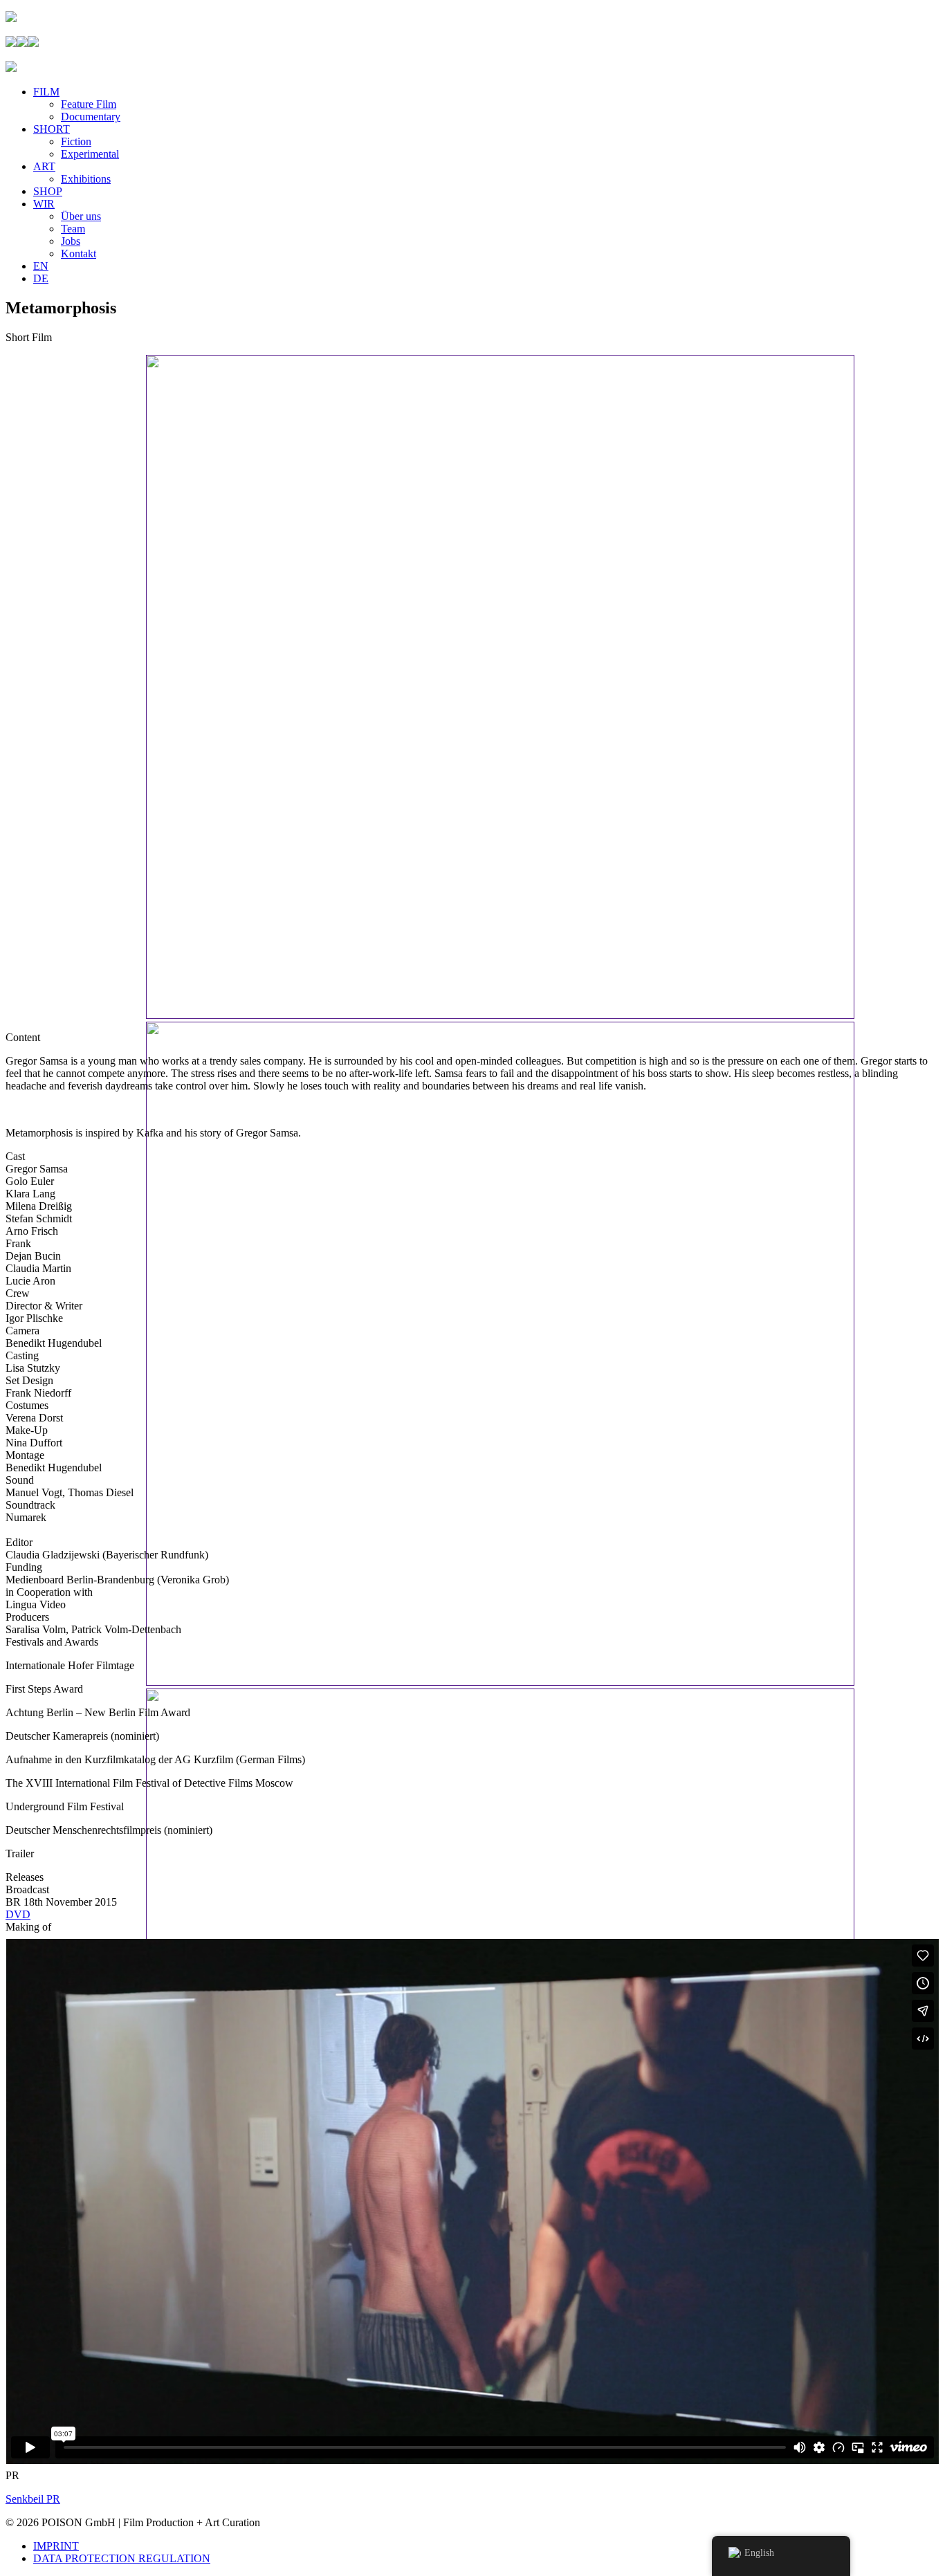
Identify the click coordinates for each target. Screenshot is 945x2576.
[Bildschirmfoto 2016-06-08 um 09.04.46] (500, 1015)
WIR (44, 204)
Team (73, 229)
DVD (18, 1914)
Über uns (81, 216)
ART (44, 166)
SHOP (48, 191)
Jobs (71, 241)
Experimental (90, 154)
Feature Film (89, 104)
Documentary (91, 117)
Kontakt (79, 254)
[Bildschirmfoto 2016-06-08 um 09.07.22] (500, 1682)
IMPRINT (56, 2546)
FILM (46, 92)
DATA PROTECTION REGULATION (122, 2558)
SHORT (52, 129)
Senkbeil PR (33, 2499)
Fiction (76, 141)
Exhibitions (86, 179)
